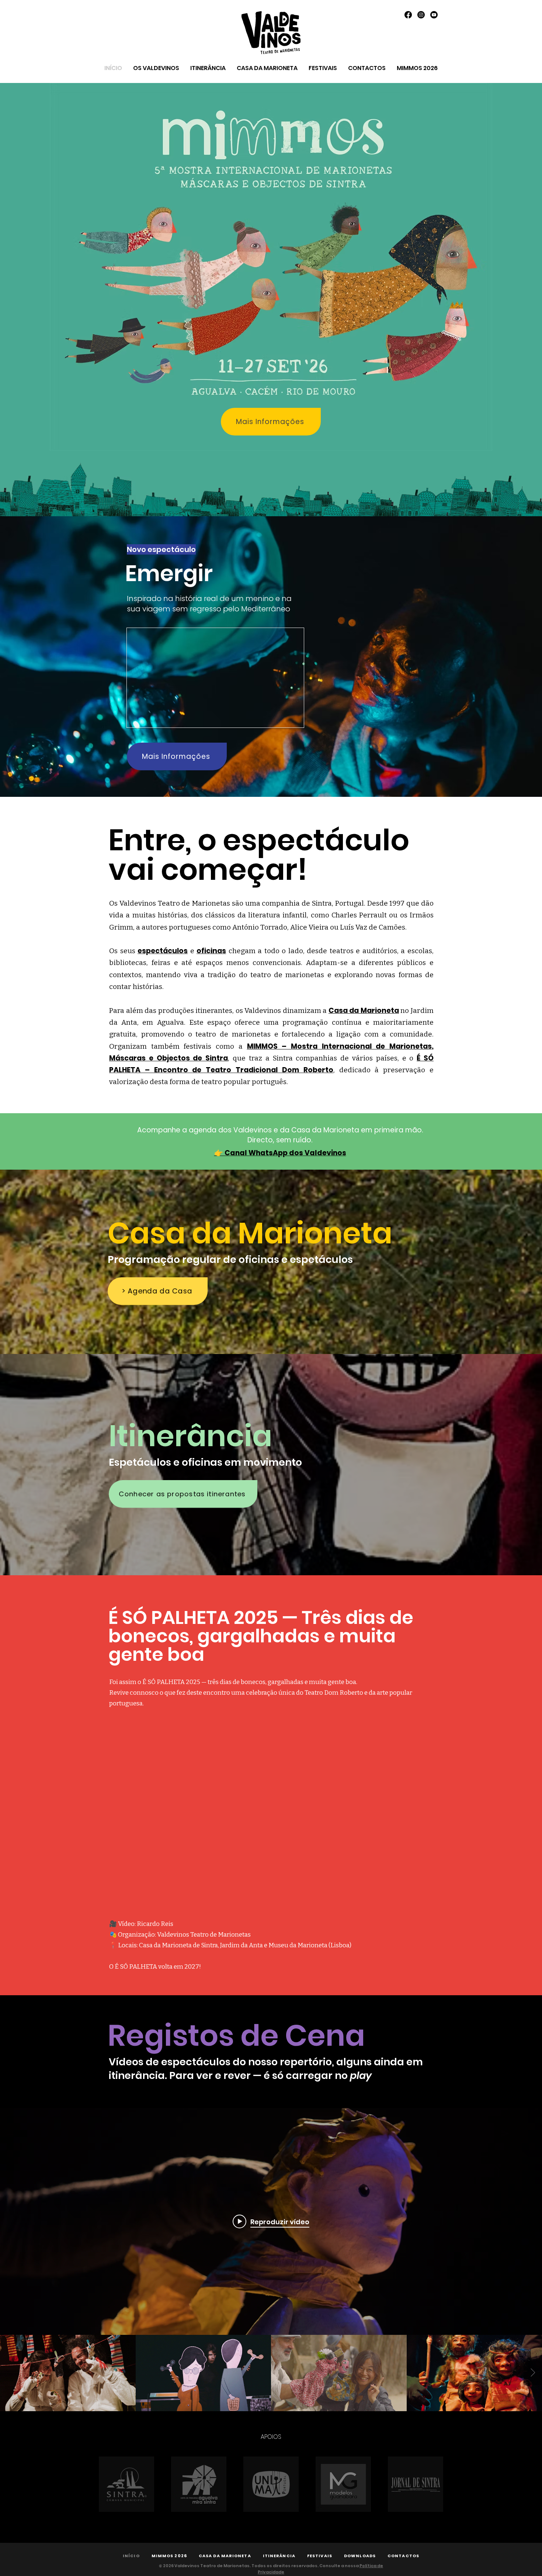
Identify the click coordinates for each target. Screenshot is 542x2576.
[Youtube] (434, 15)
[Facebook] (408, 15)
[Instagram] (421, 15)
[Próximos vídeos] (533, 2373)
